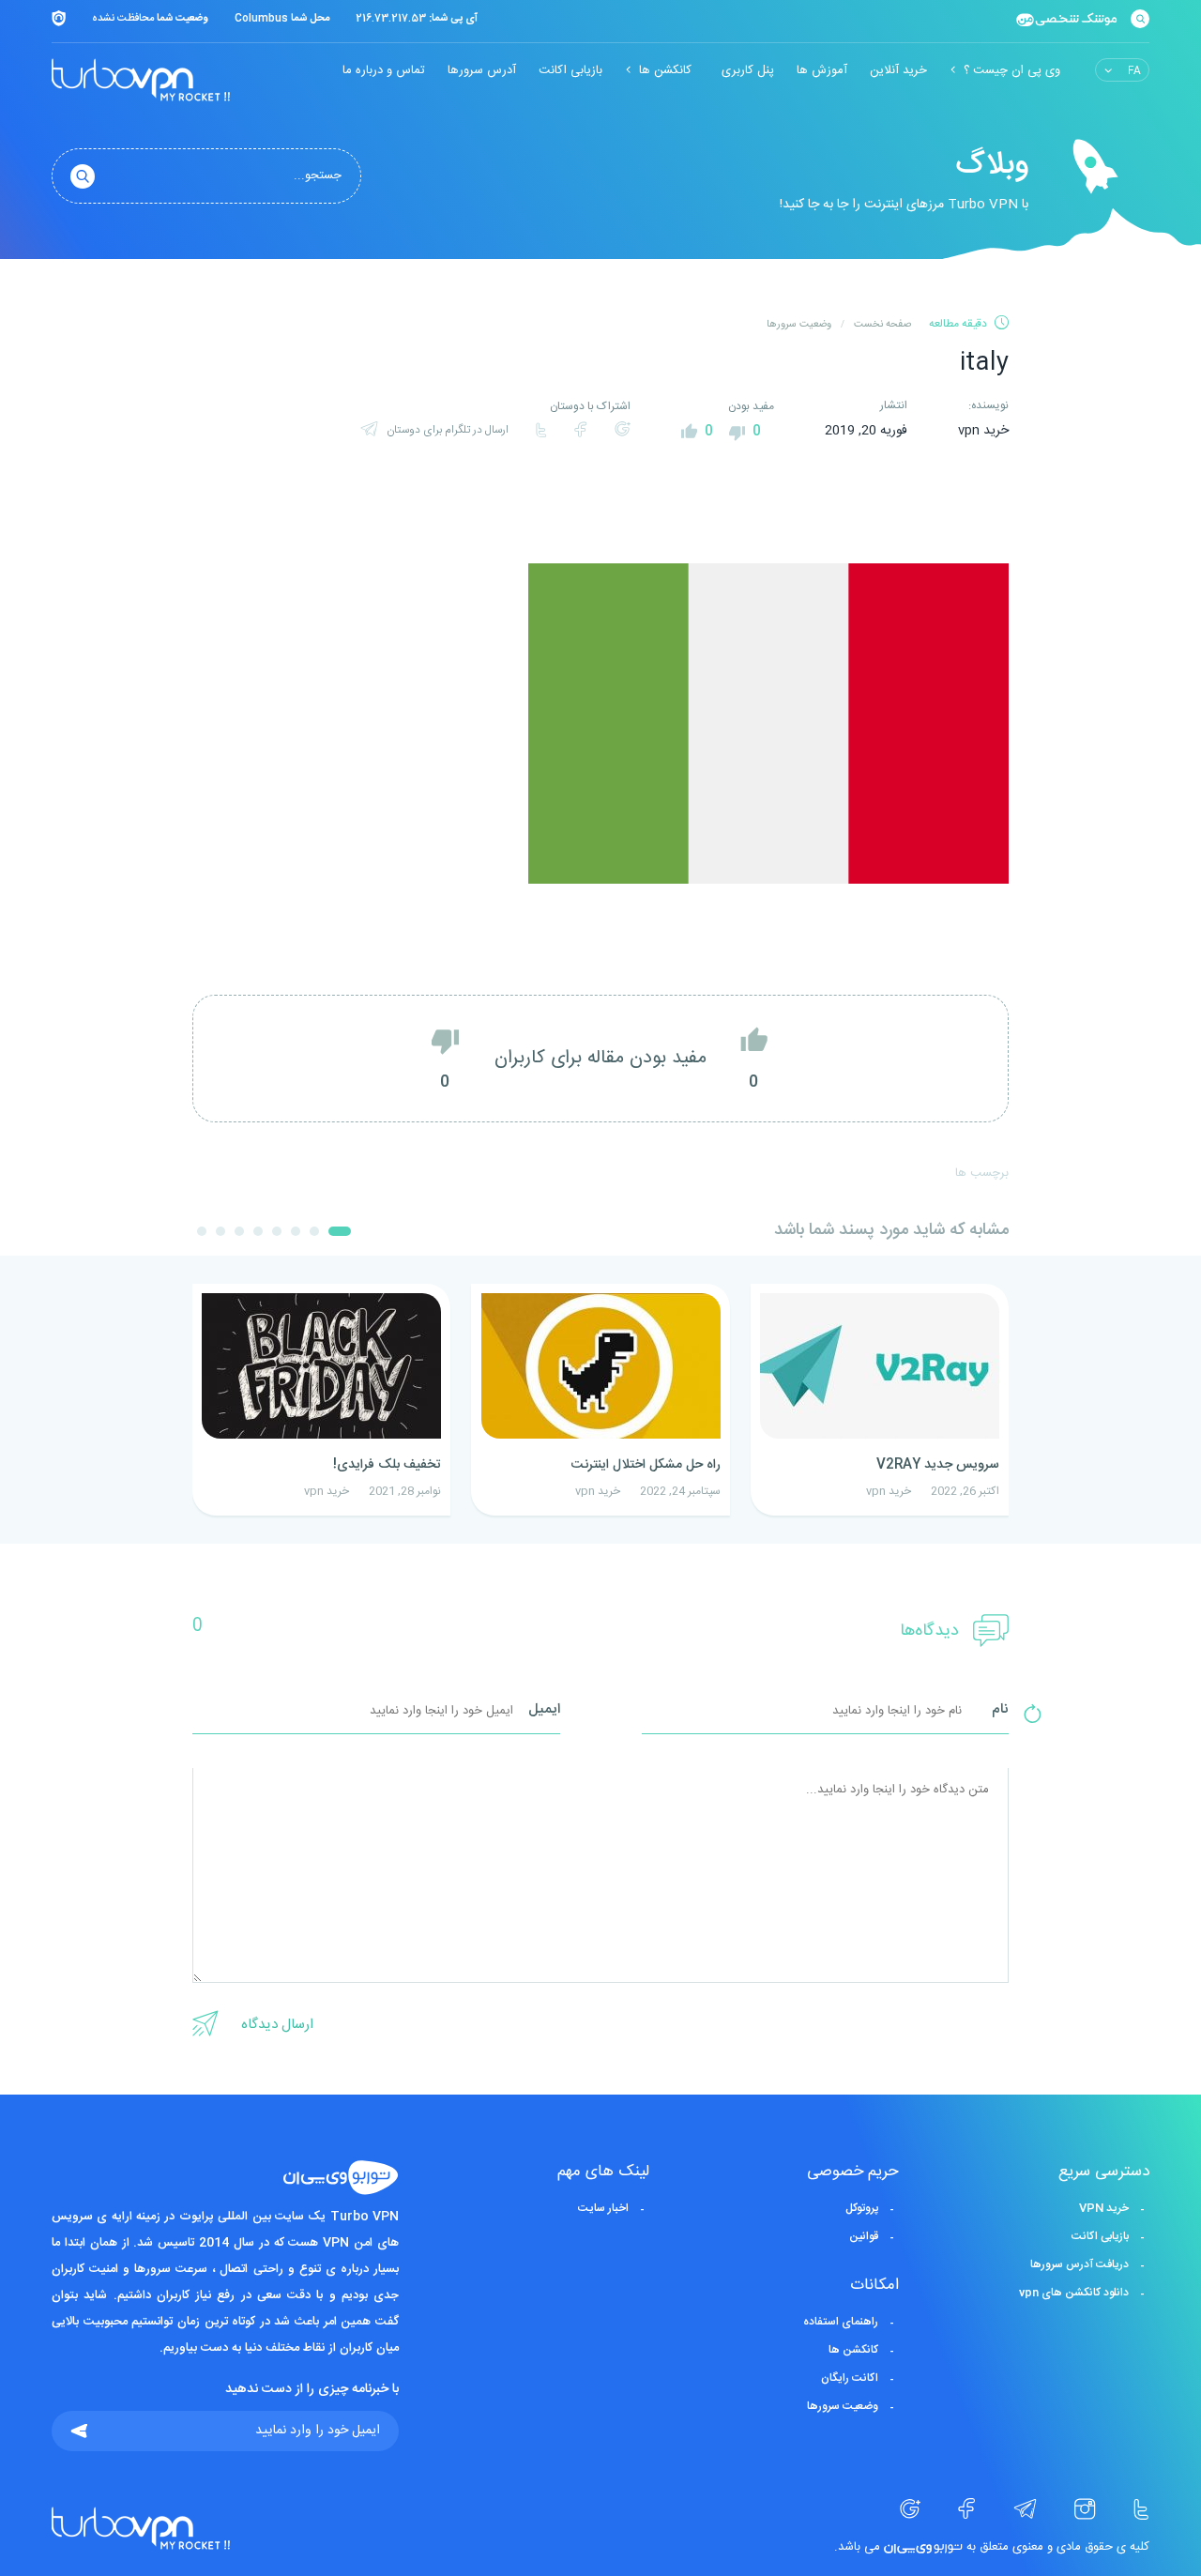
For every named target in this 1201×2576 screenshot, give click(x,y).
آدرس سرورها (482, 70)
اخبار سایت (603, 2208)
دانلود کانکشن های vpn (1074, 2293)
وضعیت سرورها (843, 2406)
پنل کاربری (748, 70)
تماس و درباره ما (384, 70)
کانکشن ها (665, 70)
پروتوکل (862, 2208)
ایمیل (544, 1710)
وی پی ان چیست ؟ (1012, 70)
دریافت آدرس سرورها (1079, 2264)
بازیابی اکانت (570, 70)
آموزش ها (822, 70)
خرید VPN (1104, 2208)
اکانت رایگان (850, 2378)
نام (1000, 1710)
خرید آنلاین (898, 70)
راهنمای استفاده (841, 2322)
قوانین (864, 2236)
